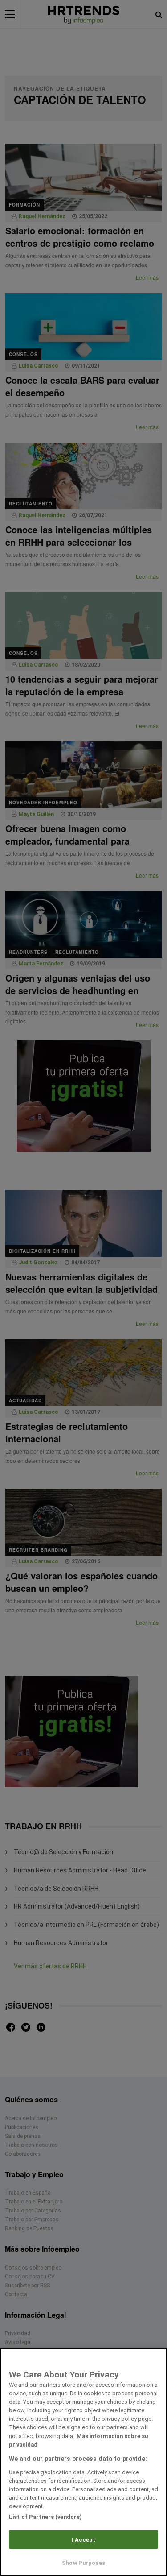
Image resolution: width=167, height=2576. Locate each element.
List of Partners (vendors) (45, 2517)
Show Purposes (83, 2563)
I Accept (83, 2540)
